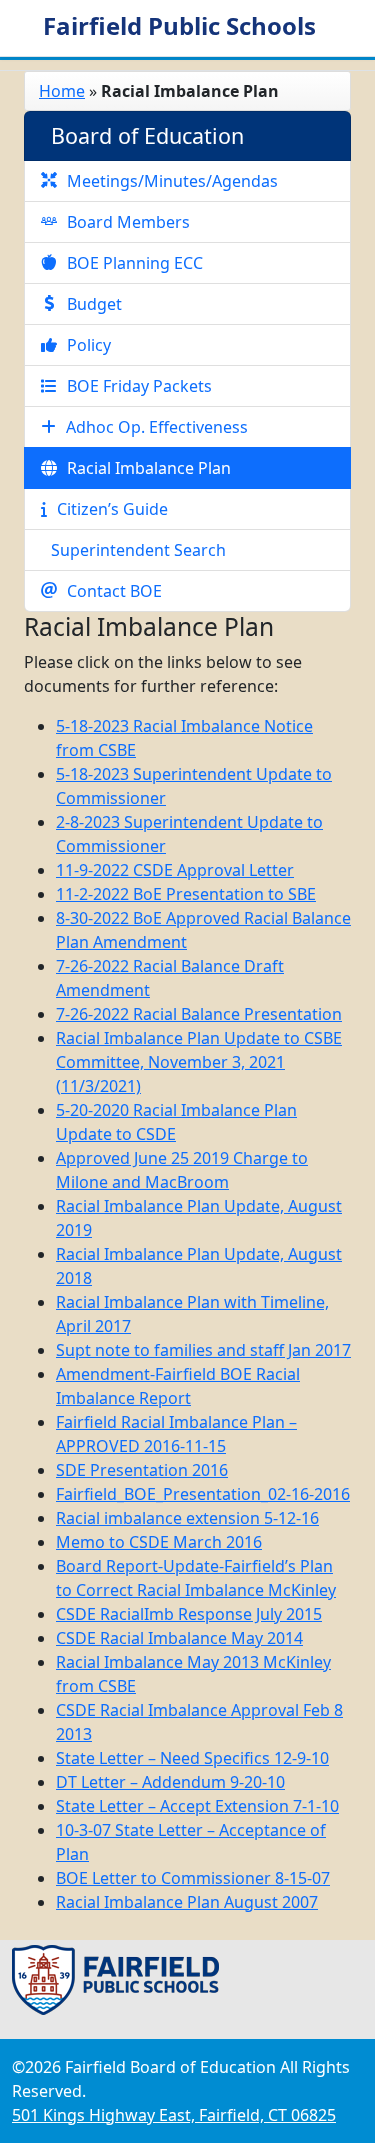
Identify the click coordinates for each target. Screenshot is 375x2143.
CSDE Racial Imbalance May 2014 (179, 1638)
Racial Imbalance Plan (149, 468)
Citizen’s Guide (112, 509)
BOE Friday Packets (139, 386)
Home (62, 91)
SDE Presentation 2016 (142, 1470)
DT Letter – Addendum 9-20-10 (170, 1782)
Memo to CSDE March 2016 (159, 1542)
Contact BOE (114, 591)
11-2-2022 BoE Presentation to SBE (186, 894)
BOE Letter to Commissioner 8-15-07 (193, 1878)
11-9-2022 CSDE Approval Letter (175, 870)
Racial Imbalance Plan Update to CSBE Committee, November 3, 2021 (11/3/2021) (199, 1062)
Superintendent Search (138, 550)
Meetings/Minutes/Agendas (172, 181)
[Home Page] (115, 1978)
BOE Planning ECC (135, 263)
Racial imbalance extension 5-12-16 (187, 1518)
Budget (94, 304)
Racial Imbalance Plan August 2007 (187, 1902)
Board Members (128, 222)
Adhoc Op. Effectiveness (157, 427)
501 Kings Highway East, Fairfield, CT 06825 (174, 2115)
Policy (89, 345)
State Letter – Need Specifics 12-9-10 (192, 1758)
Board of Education (147, 135)
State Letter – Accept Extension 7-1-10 (197, 1806)
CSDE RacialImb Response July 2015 (189, 1614)
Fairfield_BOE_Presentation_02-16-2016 (203, 1494)
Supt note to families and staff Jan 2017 (203, 1350)
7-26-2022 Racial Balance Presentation (199, 1014)
